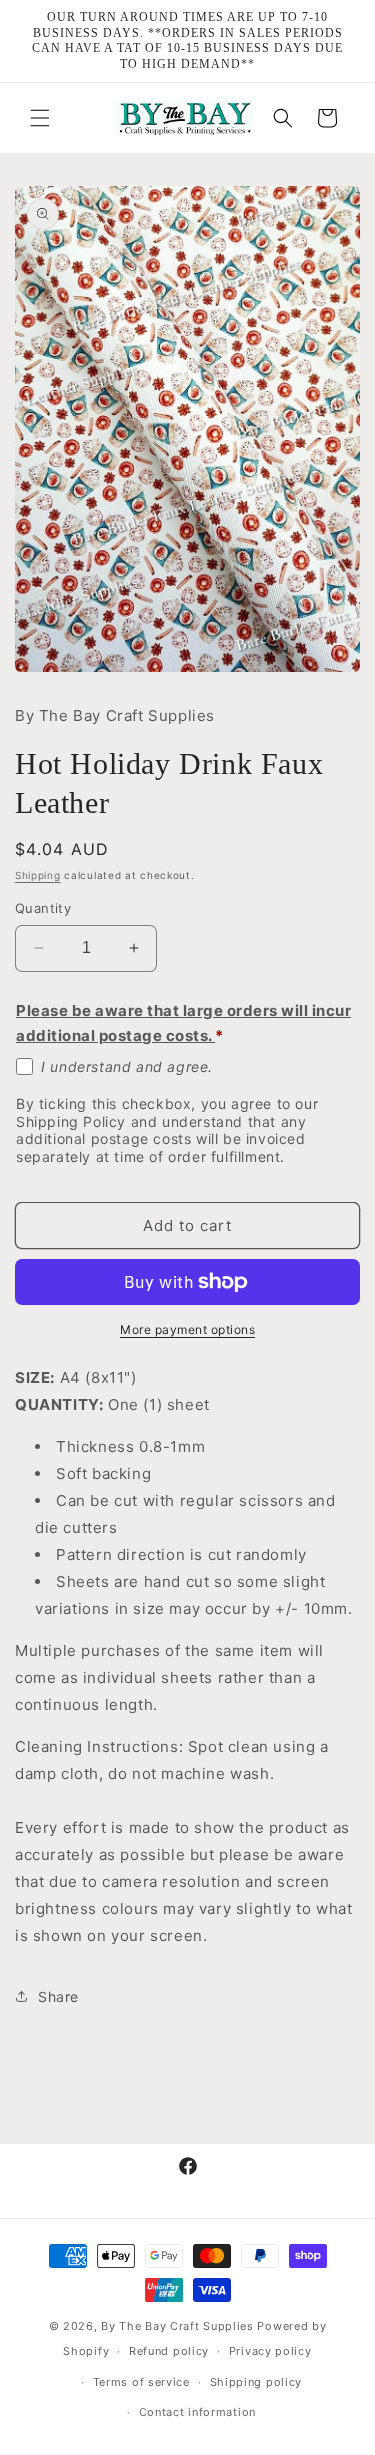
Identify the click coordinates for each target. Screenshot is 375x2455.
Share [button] (58, 1996)
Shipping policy (256, 2382)
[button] (40, 118)
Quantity (43, 908)
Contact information (197, 2412)
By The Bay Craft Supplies (179, 2326)
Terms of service (141, 2382)
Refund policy (169, 2351)
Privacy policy (270, 2351)
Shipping (38, 875)
